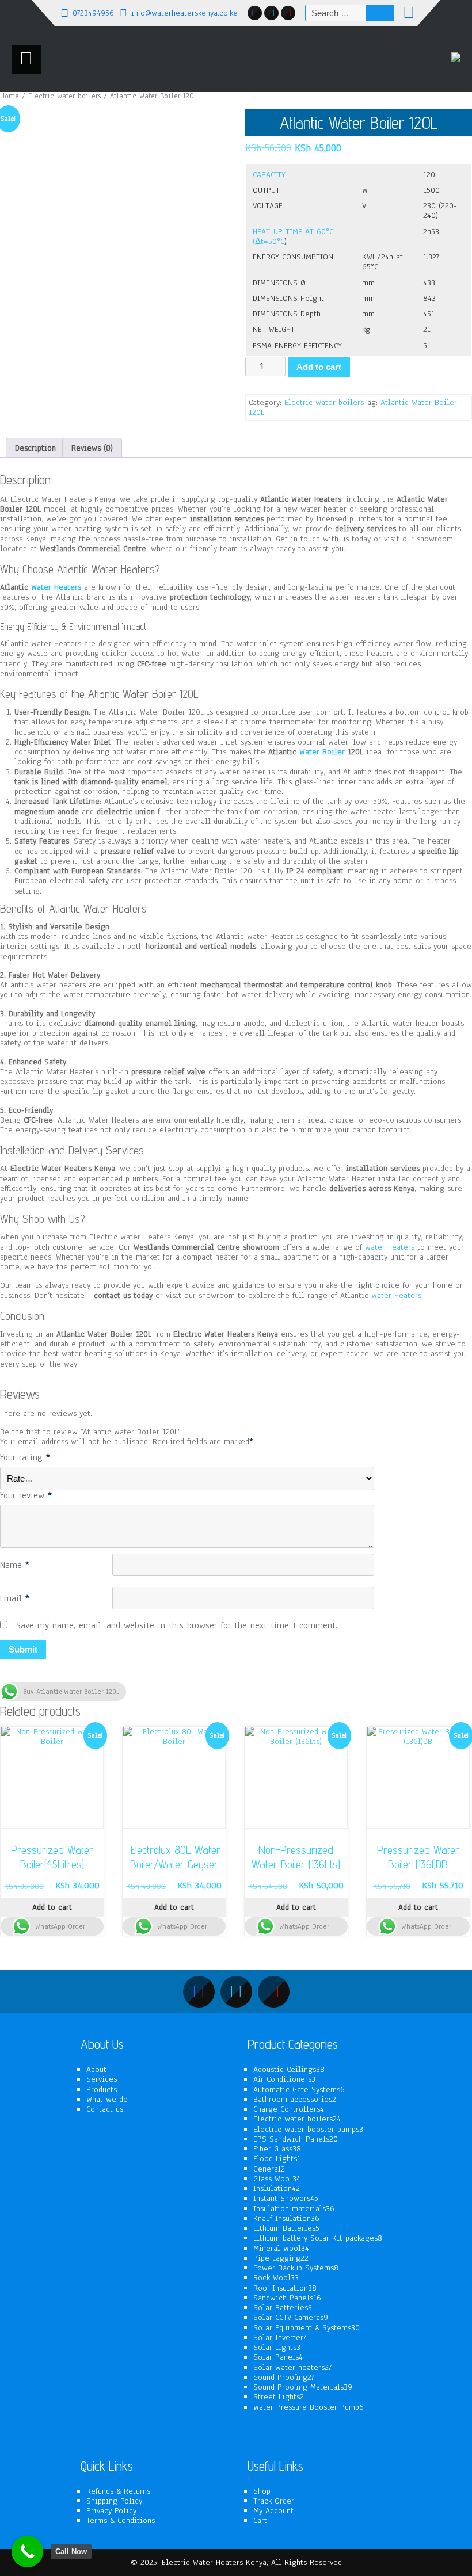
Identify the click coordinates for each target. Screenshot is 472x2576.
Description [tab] (35, 448)
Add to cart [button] (52, 1907)
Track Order (274, 2501)
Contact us (105, 2109)
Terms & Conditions (121, 2520)
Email (15, 1599)
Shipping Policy (114, 2501)
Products (102, 2090)
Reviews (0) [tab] (92, 448)
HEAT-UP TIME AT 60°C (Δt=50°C (293, 236)
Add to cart (319, 367)
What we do (107, 2099)
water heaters (390, 1247)
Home (9, 96)
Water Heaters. (397, 1295)
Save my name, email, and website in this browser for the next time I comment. (177, 1626)
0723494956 (93, 13)
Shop (262, 2491)
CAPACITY (269, 175)
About (96, 2069)
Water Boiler (322, 752)
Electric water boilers (64, 96)
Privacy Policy (111, 2511)
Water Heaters (56, 587)
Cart (260, 2520)
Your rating (25, 1458)
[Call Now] (27, 2552)
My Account (273, 2511)
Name (15, 1566)
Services (102, 2079)
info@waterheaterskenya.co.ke (184, 13)
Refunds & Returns (118, 2491)
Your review (26, 1496)
